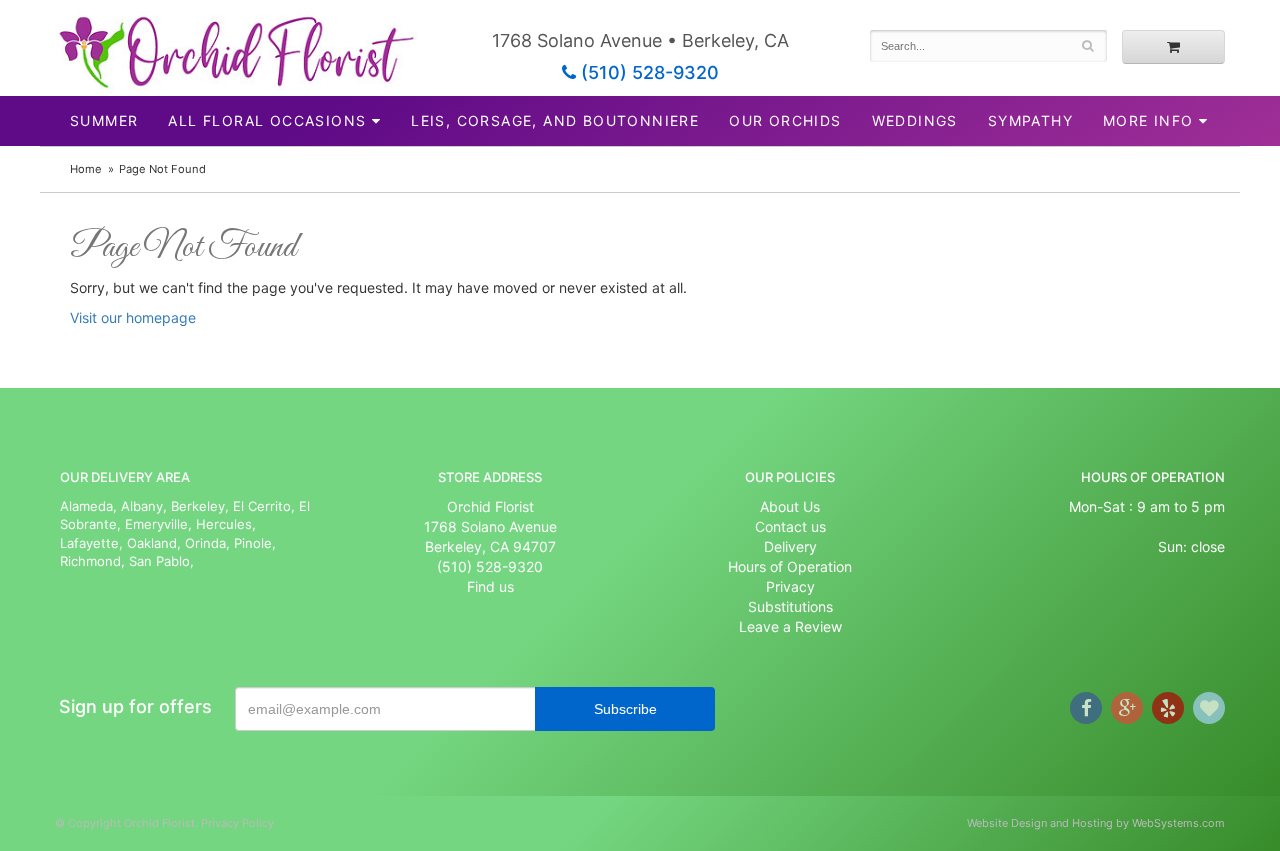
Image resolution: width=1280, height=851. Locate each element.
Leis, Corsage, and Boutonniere (555, 120)
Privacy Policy (237, 823)
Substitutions (790, 606)
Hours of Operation (790, 566)
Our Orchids (785, 120)
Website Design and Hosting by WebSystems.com (1096, 823)
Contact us (790, 526)
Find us (490, 586)
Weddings (915, 120)
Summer (104, 120)
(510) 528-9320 (647, 72)
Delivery (790, 546)
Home (86, 169)
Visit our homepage (133, 317)
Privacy (790, 586)
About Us (790, 506)
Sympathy (1030, 120)
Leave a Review (790, 626)
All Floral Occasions (267, 120)
